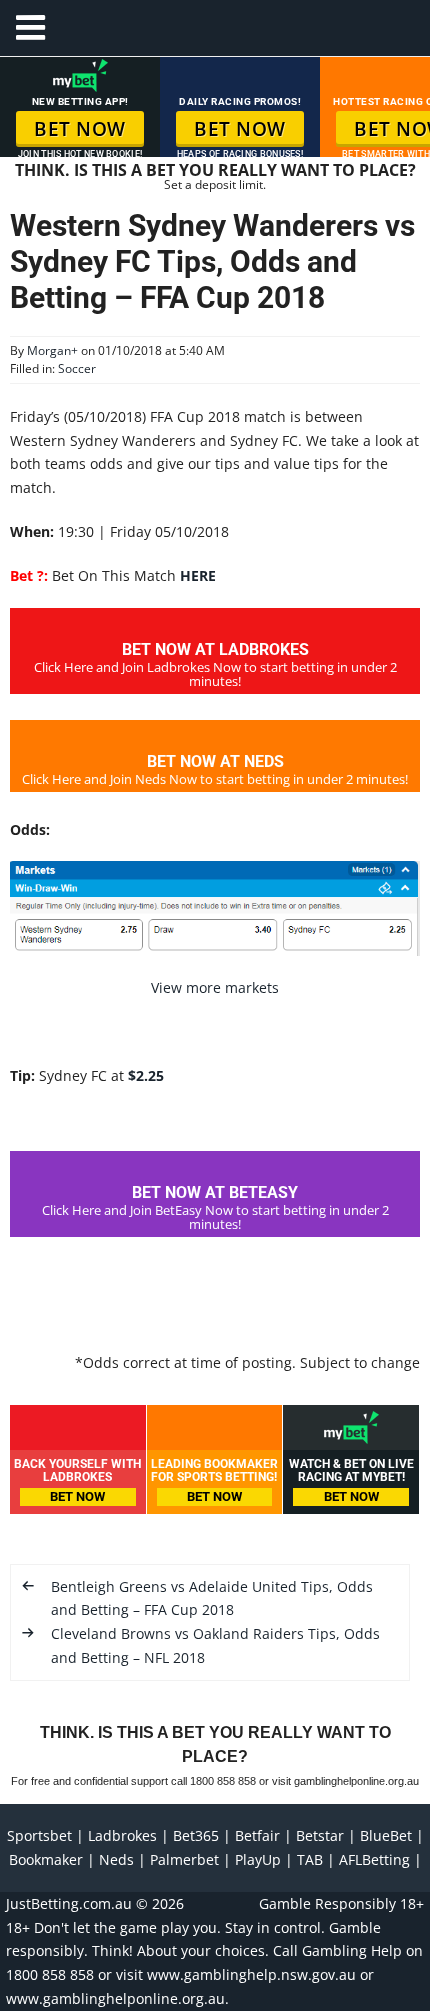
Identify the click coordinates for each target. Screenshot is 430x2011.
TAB (310, 1859)
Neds (116, 1859)
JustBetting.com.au (69, 1903)
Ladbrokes (122, 1835)
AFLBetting (374, 1859)
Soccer (77, 368)
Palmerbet (184, 1859)
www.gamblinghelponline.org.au (115, 1998)
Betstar (320, 1835)
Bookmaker (46, 1859)
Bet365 (196, 1835)
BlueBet (386, 1835)
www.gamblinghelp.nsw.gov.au (251, 1974)
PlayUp (258, 1859)
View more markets (215, 987)
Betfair (257, 1835)
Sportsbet (39, 1835)
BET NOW (80, 129)
